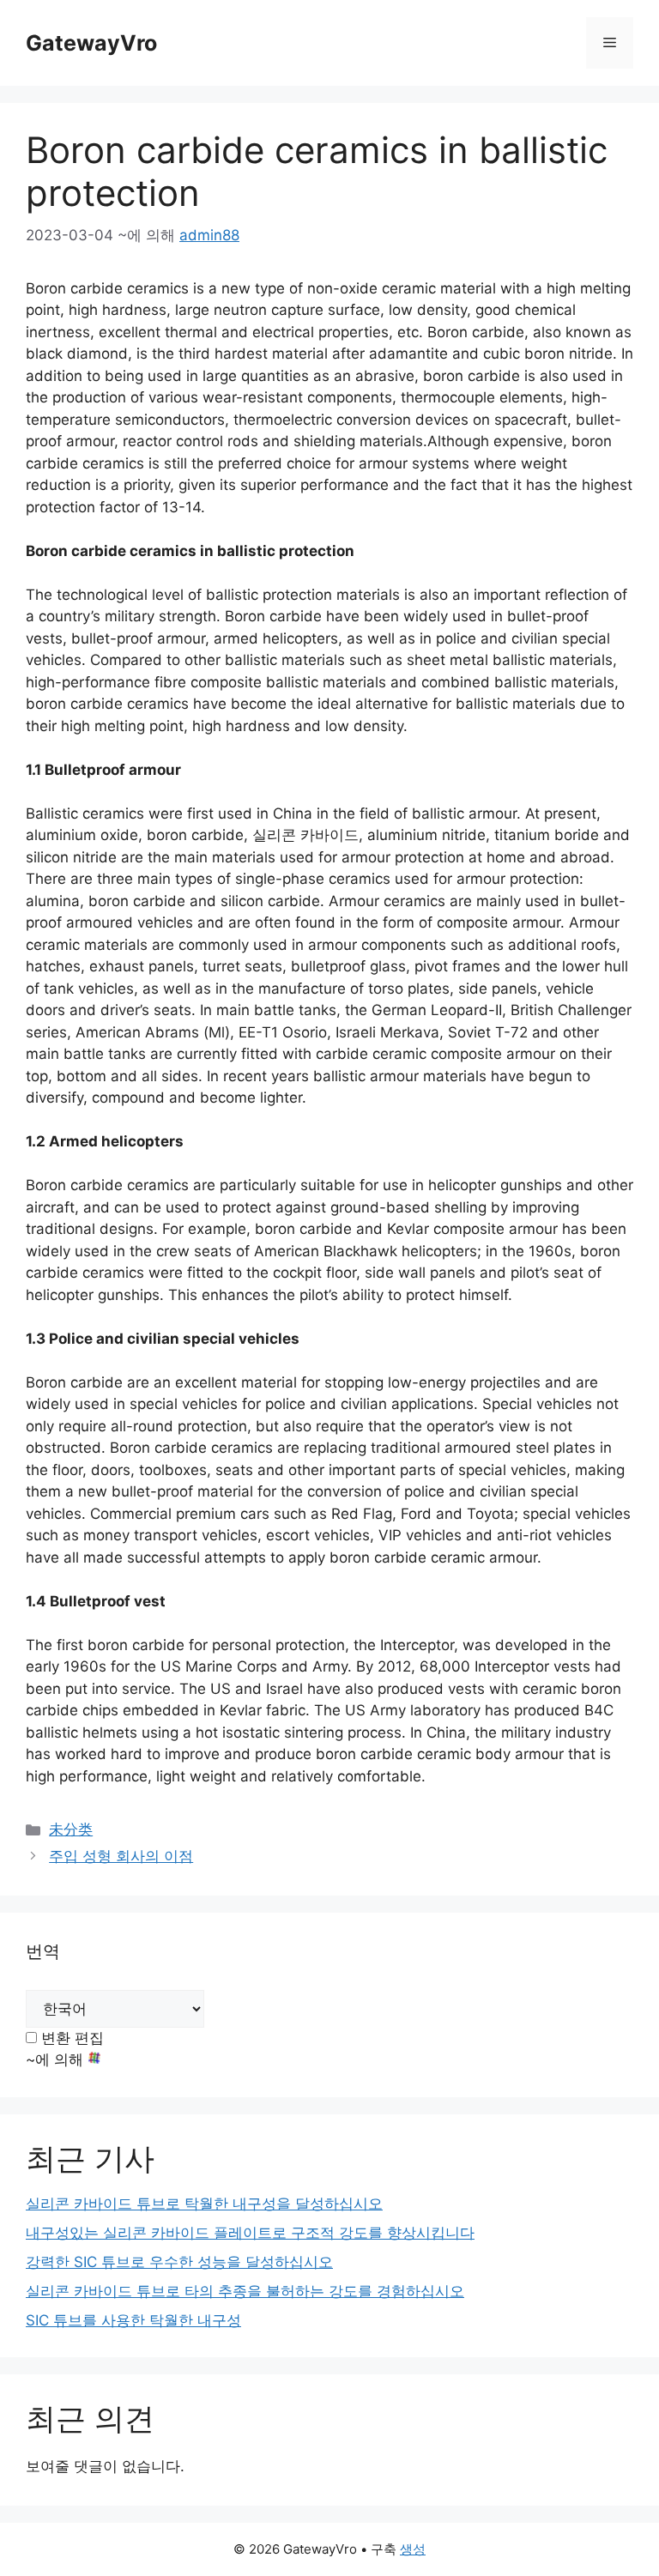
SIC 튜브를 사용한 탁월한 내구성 (133, 2320)
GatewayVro (91, 43)
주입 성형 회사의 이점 (121, 1856)
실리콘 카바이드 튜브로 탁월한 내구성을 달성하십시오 (204, 2204)
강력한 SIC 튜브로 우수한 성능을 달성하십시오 (179, 2262)
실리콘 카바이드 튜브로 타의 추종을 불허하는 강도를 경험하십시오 (245, 2291)
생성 (413, 2549)
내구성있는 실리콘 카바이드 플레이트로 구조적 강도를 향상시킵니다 (250, 2233)
